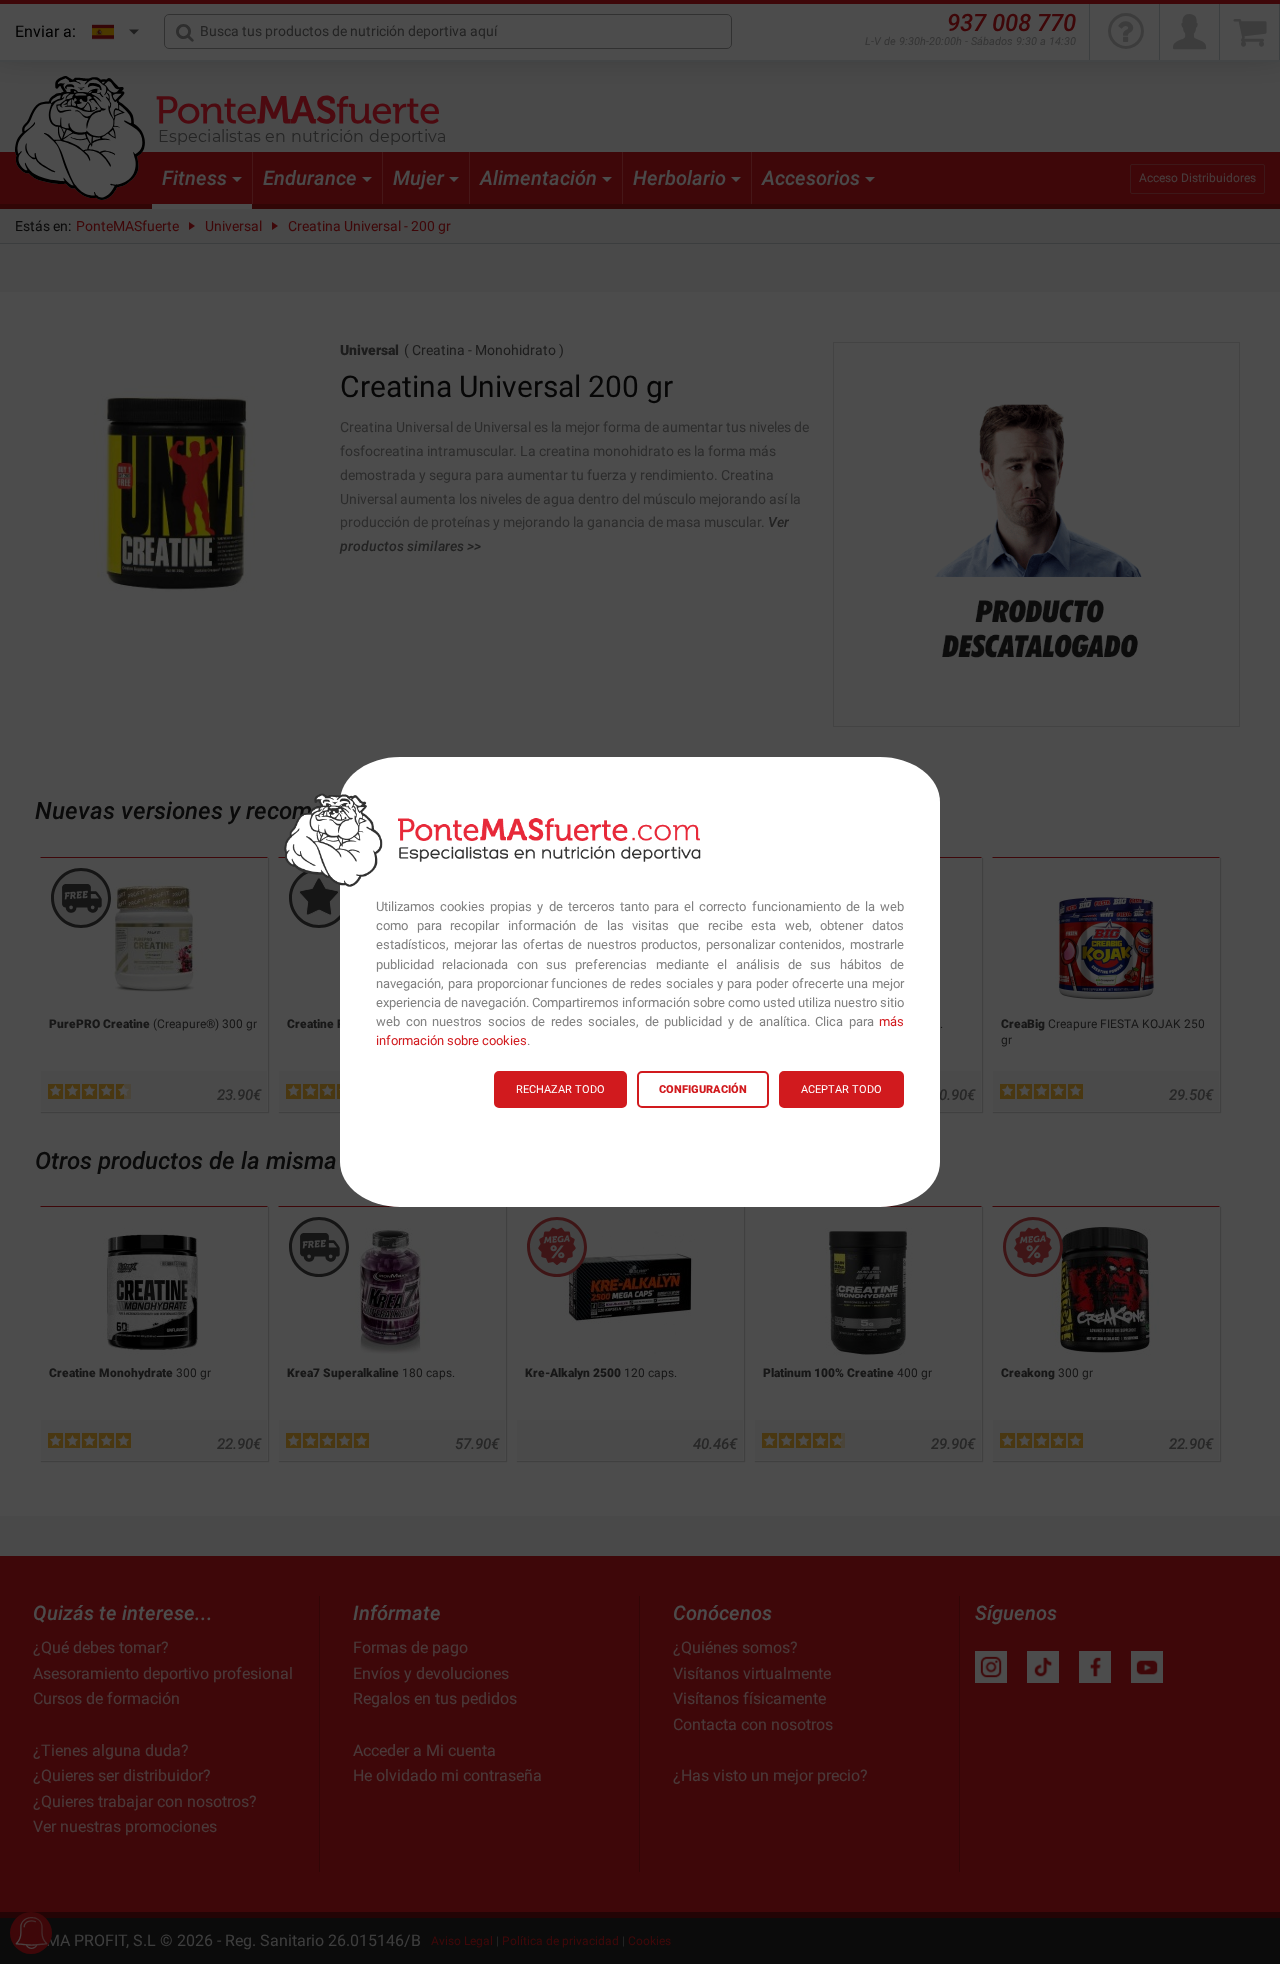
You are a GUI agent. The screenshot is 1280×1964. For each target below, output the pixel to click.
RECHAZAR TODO (560, 1089)
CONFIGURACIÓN (703, 1089)
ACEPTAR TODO (841, 1089)
